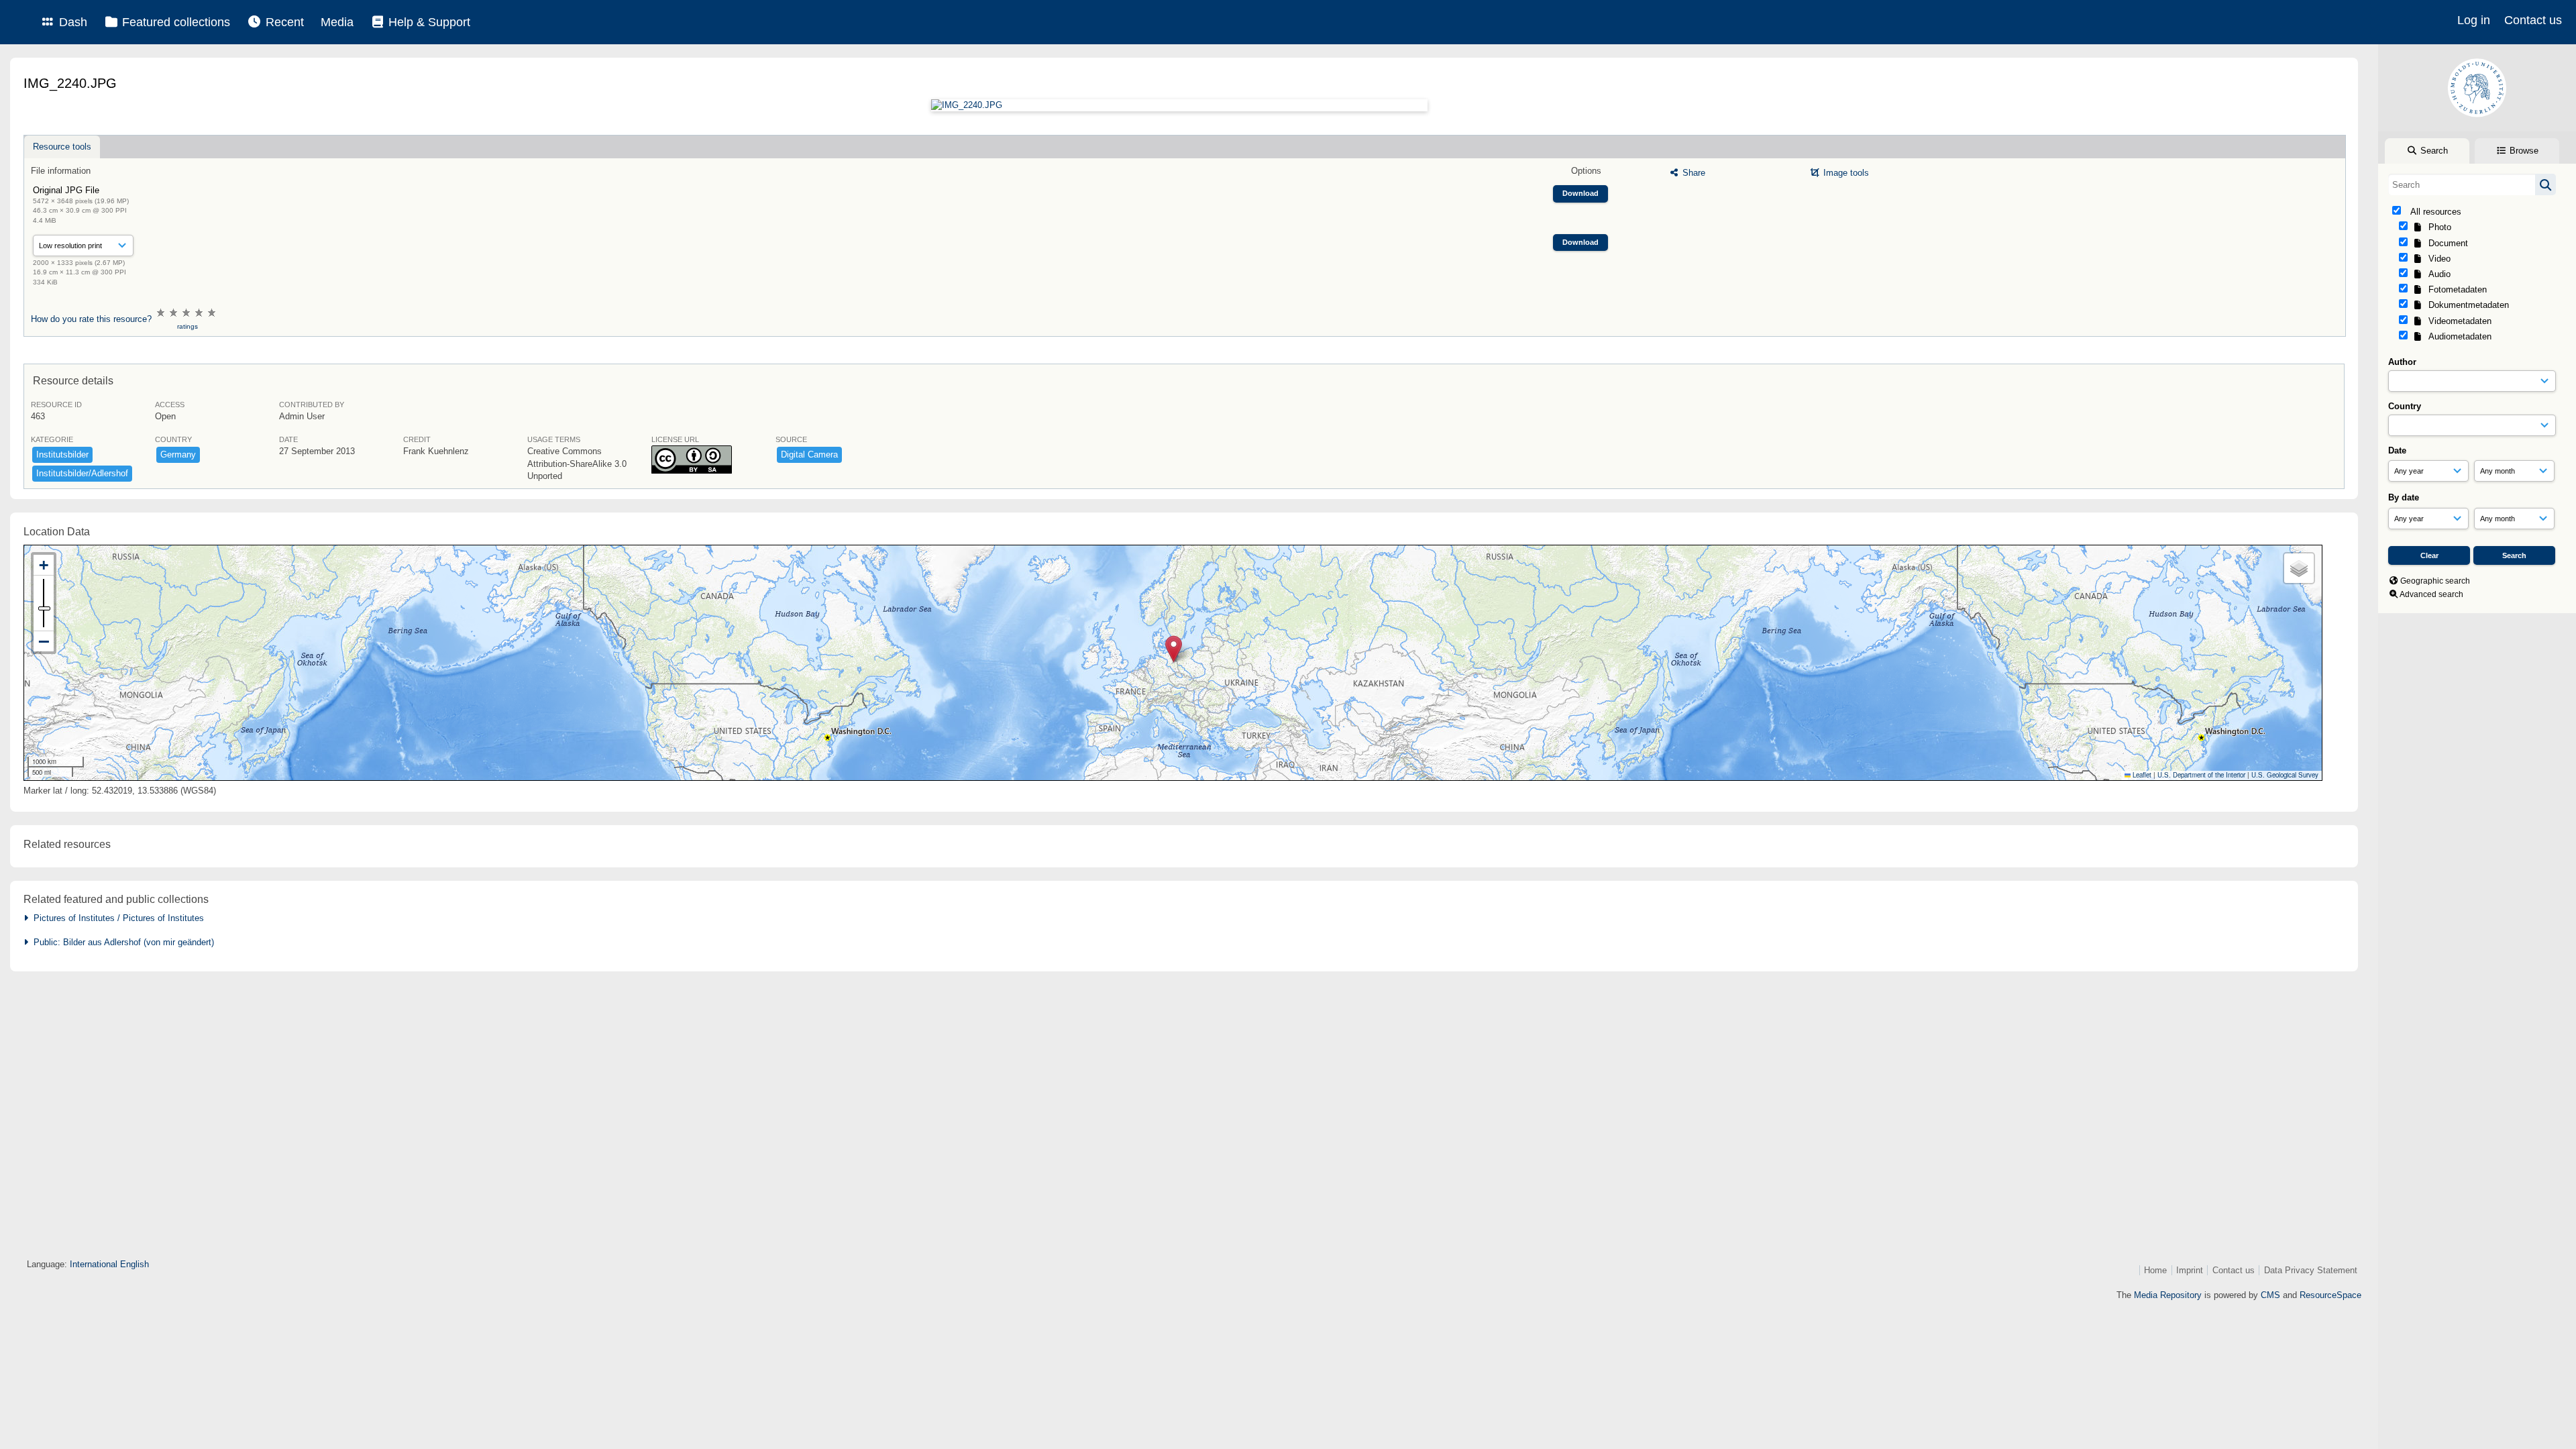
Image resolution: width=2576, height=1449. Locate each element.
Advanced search (2431, 594)
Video (2437, 259)
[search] (2472, 184)
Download (1580, 193)
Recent (283, 22)
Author (2402, 362)
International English (109, 1264)
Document (2446, 243)
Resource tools (62, 147)
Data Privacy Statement (2311, 1270)
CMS (2270, 1295)
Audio (2437, 274)
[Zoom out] (44, 641)
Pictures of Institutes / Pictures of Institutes (116, 918)
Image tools (1845, 173)
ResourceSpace (2330, 1295)
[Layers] (2299, 568)
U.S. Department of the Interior (2201, 775)
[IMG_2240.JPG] (1179, 105)
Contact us (2533, 20)
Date (2397, 450)
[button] (1174, 649)
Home (2155, 1270)
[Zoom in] (44, 565)
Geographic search (2435, 581)
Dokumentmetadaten (2466, 305)
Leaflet (2141, 775)
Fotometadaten (2455, 289)
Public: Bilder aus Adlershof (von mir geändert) (121, 942)
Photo (2437, 227)
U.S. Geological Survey (2285, 775)
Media (337, 22)
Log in (2474, 20)
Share (1693, 173)
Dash (71, 22)
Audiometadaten (2457, 336)
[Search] (2545, 184)
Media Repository (2168, 1295)
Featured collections (174, 22)
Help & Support (428, 22)
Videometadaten (2457, 321)
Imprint (2190, 1270)
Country (2405, 406)
